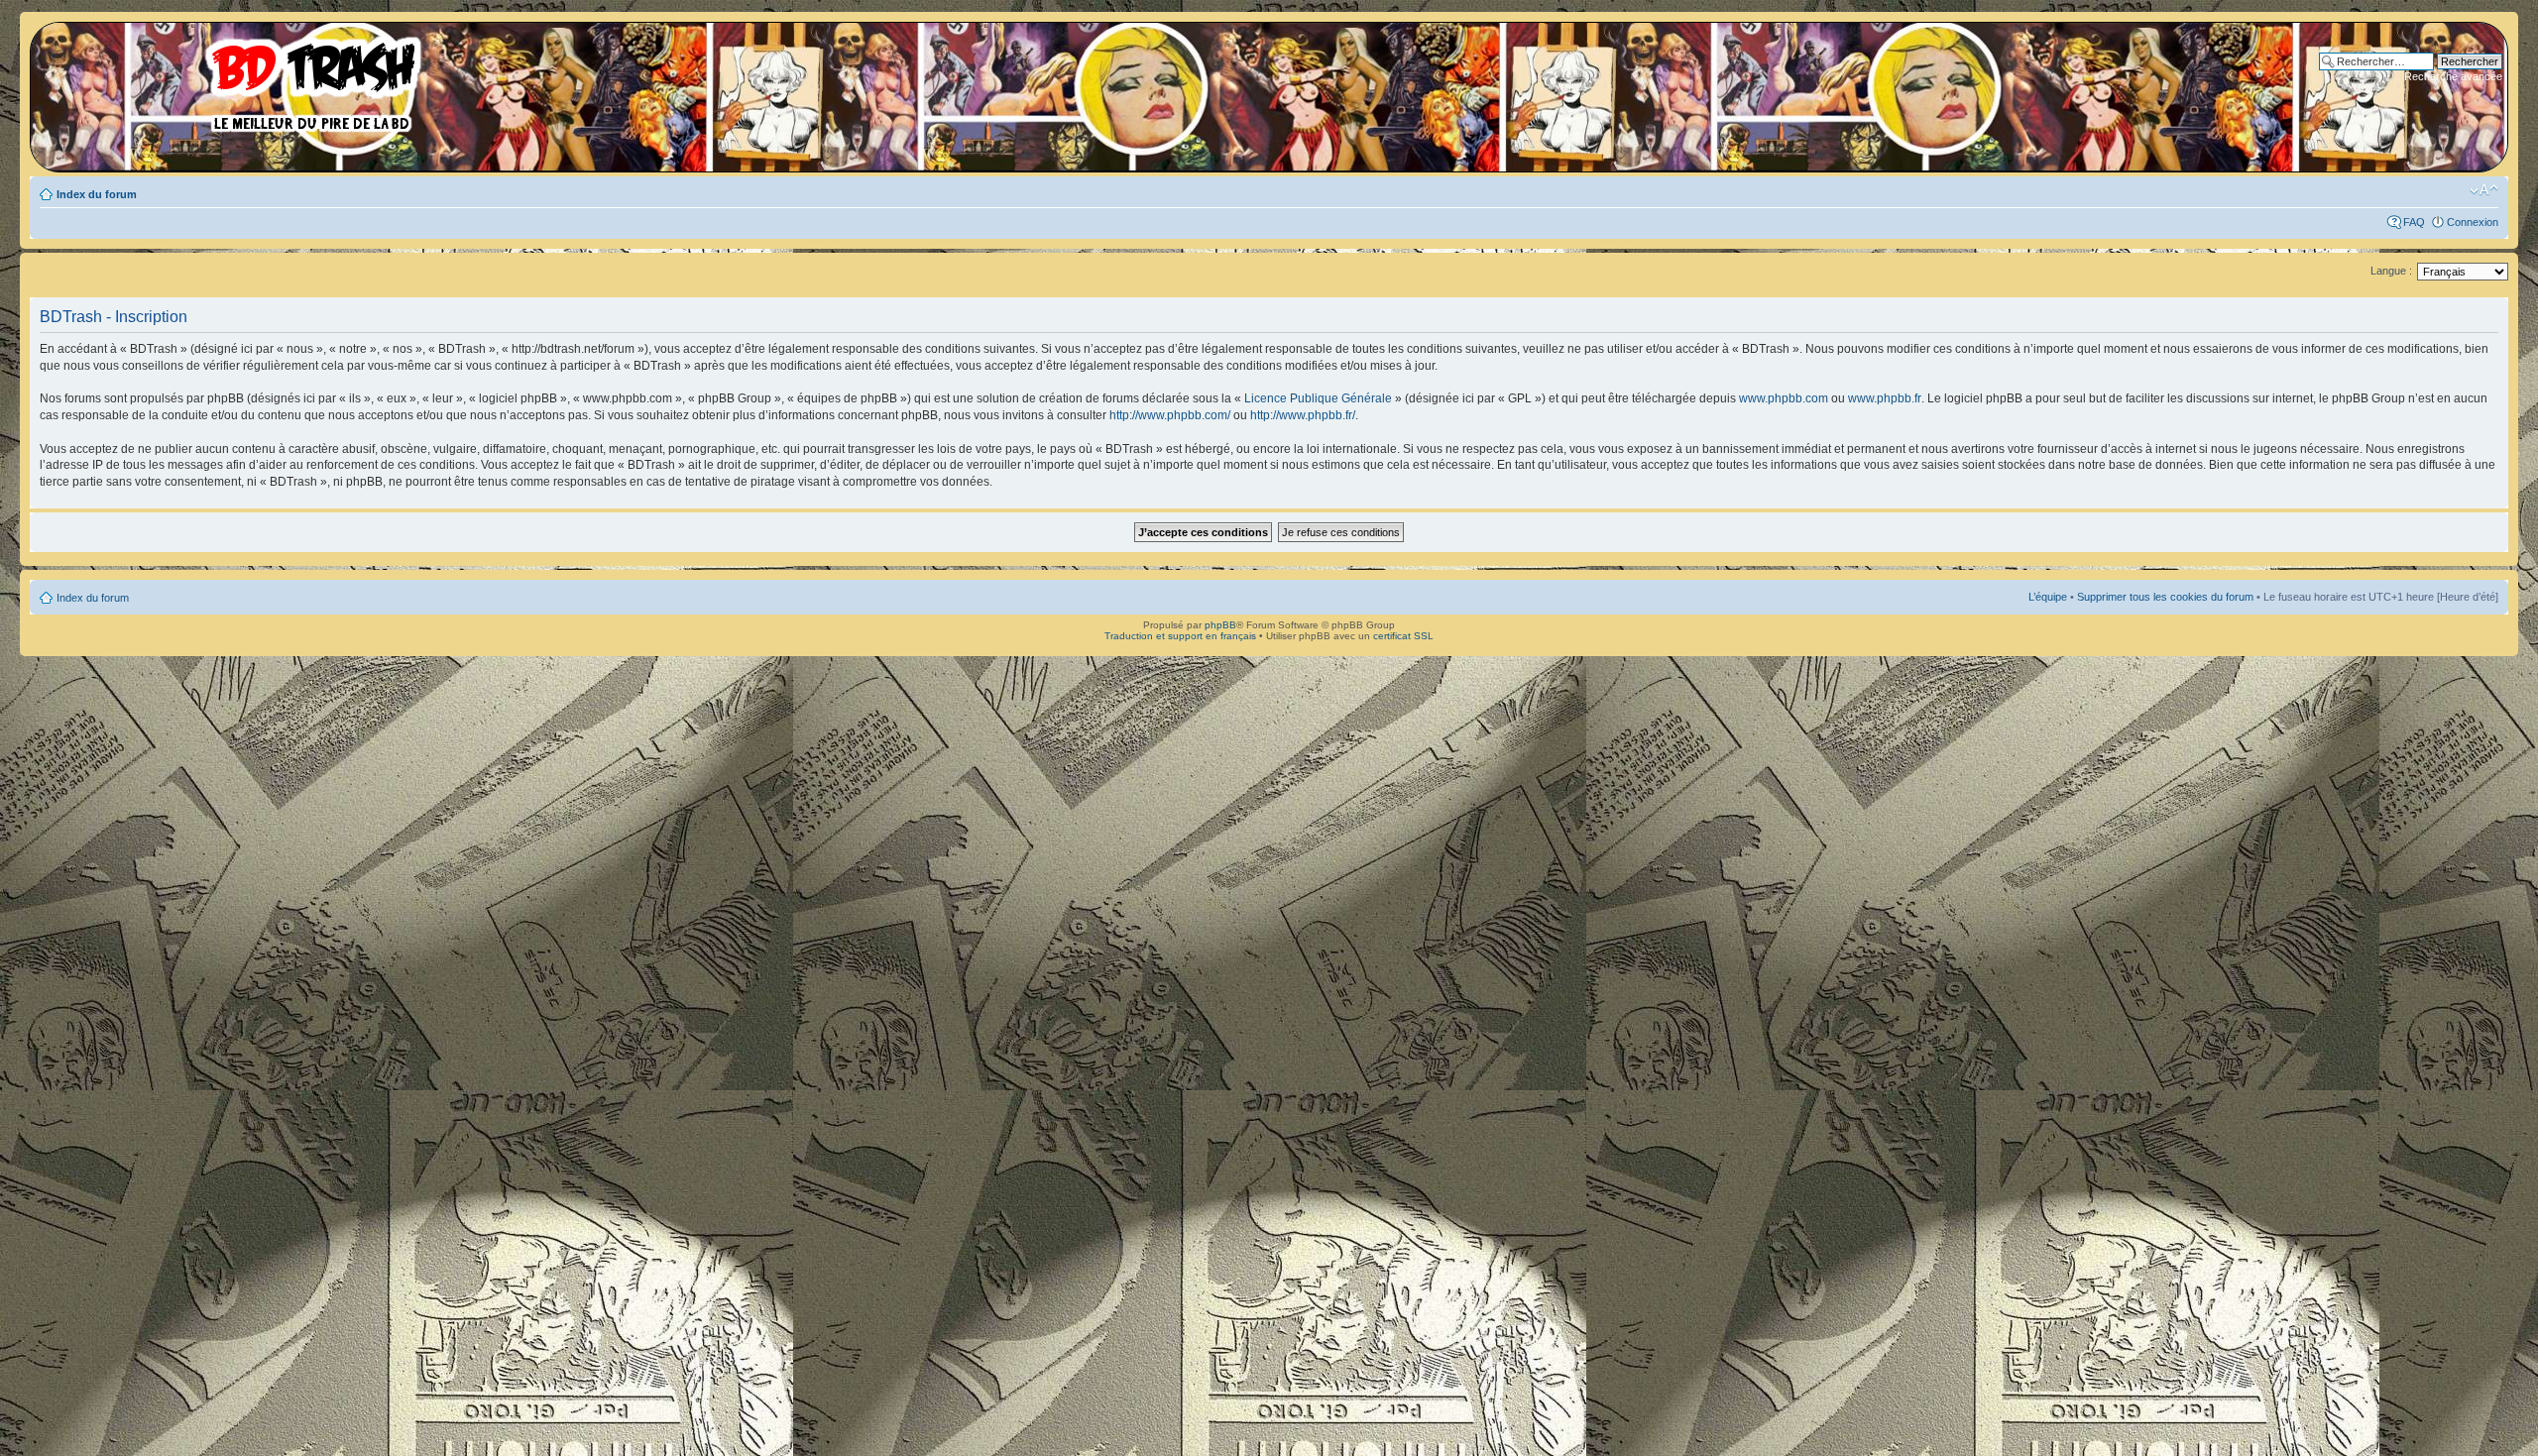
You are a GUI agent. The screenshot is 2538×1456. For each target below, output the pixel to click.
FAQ (2414, 222)
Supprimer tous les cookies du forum (2165, 597)
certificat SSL (1403, 636)
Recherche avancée (2453, 76)
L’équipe (2048, 597)
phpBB (1220, 625)
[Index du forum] (233, 79)
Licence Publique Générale (1318, 398)
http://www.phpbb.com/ (1170, 415)
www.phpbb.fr (1885, 398)
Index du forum (97, 194)
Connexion (2473, 222)
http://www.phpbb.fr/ (1303, 415)
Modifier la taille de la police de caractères (2484, 190)
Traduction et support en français (1180, 636)
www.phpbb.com (1784, 398)
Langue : (2391, 271)
